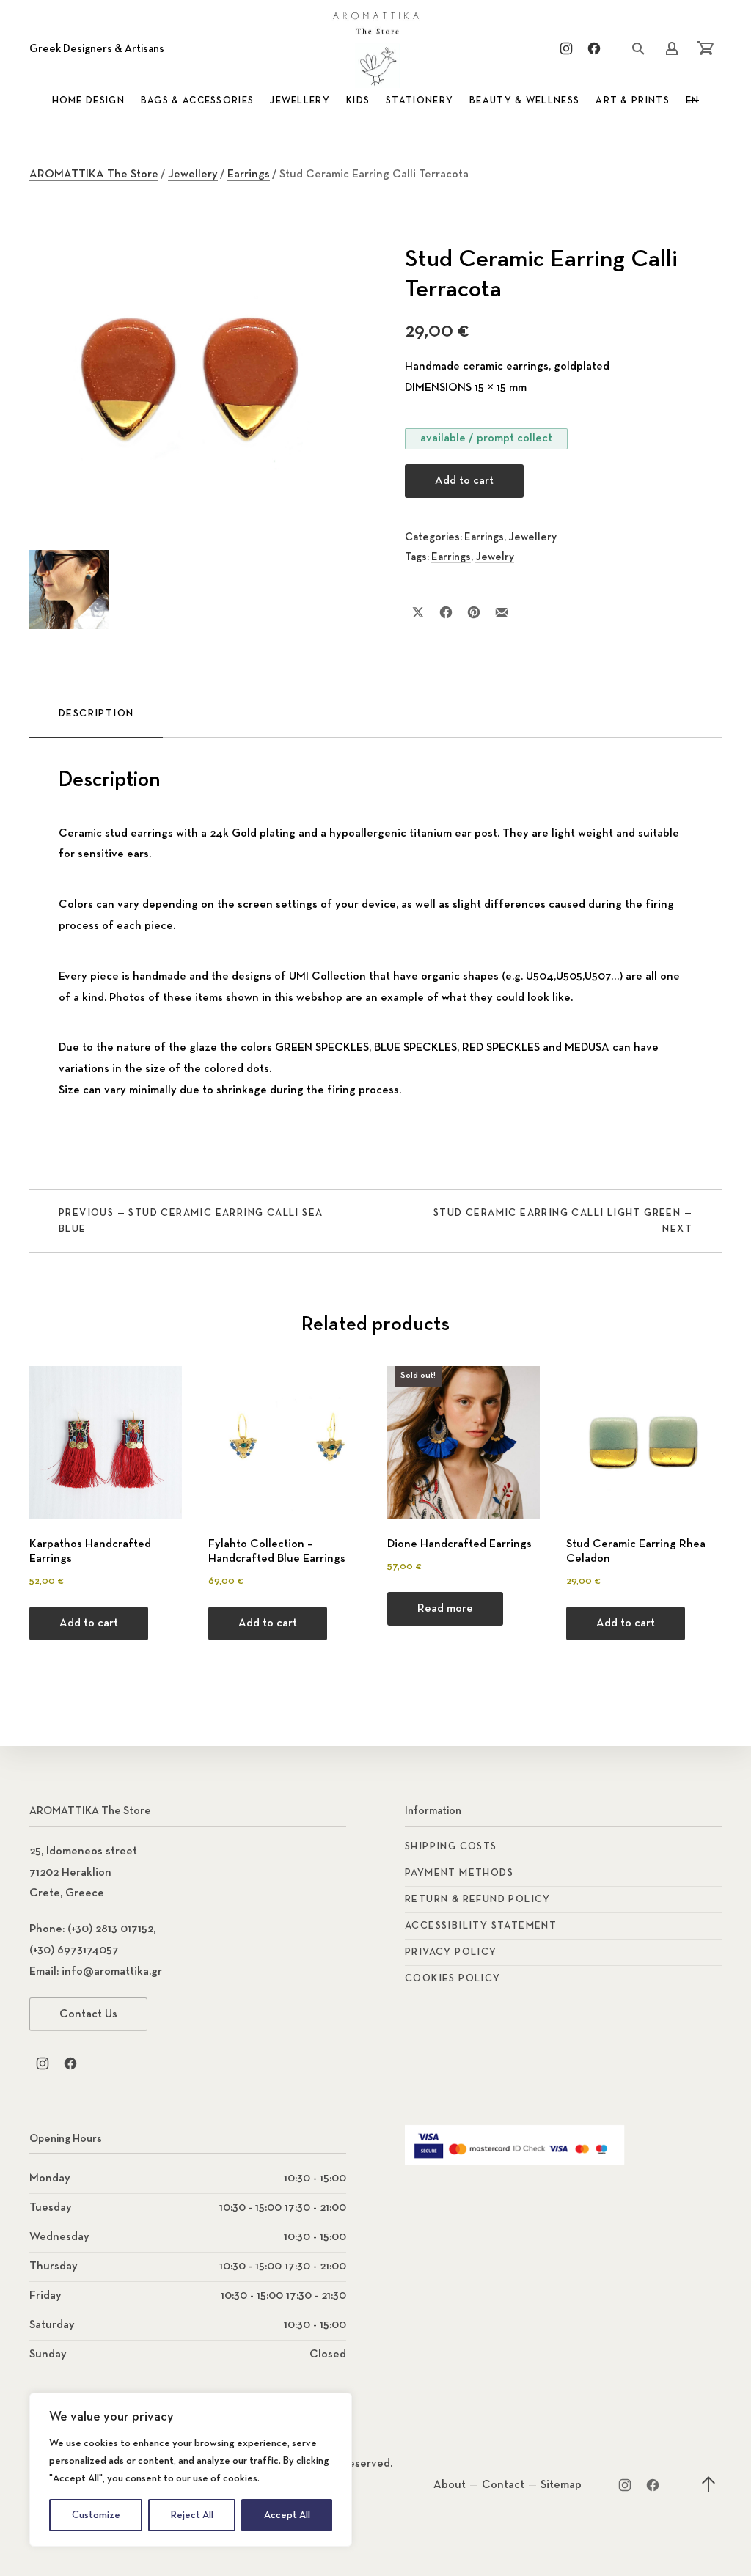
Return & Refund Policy (478, 1899)
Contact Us (88, 2014)
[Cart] (706, 48)
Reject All (192, 2515)
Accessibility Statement (481, 1926)
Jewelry (495, 557)
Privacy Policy (451, 1952)
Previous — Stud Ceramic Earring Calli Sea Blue (191, 1221)
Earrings (249, 175)
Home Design (88, 101)
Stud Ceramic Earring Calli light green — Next (563, 1221)
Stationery (420, 101)
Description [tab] (96, 713)
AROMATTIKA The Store (94, 175)
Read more (445, 1609)
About (450, 2485)
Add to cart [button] (89, 1623)
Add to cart (464, 481)
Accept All (287, 2515)
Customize (96, 2515)
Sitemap (561, 2485)
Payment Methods (459, 1873)
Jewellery (300, 101)
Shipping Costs (451, 1846)
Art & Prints (633, 101)
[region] (191, 2470)
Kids (358, 101)
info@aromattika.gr (112, 1972)
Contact (503, 2485)
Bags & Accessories (197, 101)
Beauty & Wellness (524, 101)
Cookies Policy (453, 1978)
